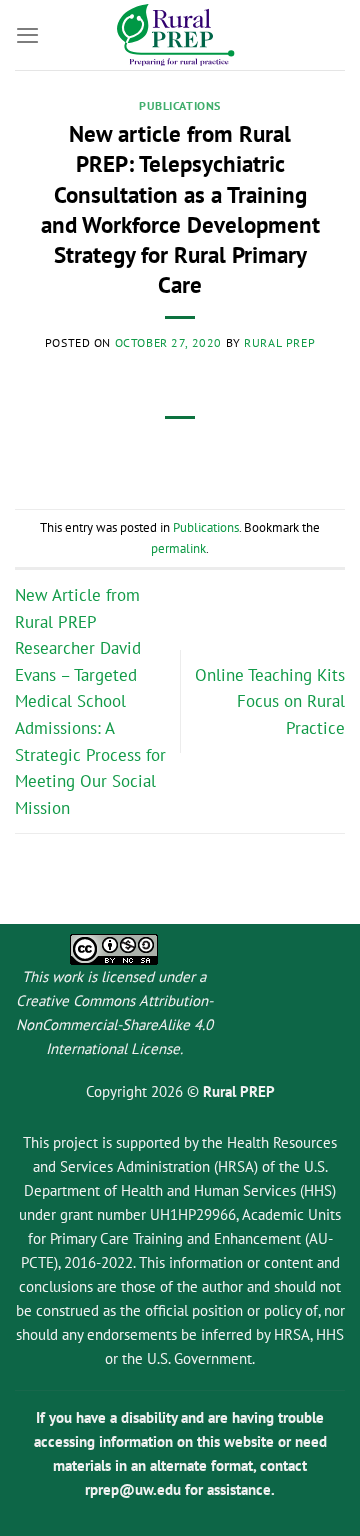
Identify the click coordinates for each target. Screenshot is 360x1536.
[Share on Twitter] (161, 453)
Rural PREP (279, 342)
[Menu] (27, 35)
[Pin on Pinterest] (236, 453)
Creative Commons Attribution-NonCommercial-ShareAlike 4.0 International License (114, 1024)
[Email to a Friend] (199, 453)
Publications (180, 105)
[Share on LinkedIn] (274, 453)
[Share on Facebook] (123, 453)
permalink (178, 548)
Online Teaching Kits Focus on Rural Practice (270, 701)
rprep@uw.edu (133, 1489)
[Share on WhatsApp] (86, 453)
